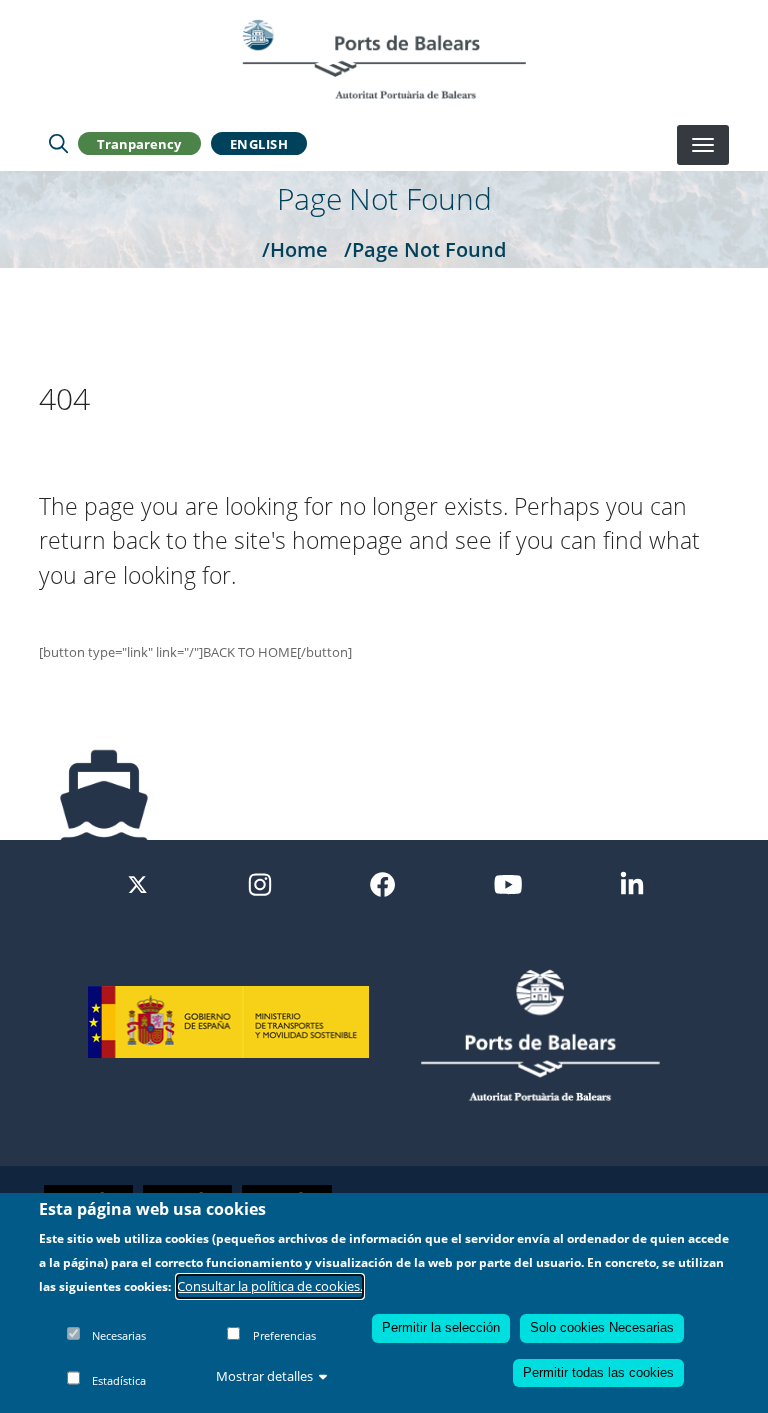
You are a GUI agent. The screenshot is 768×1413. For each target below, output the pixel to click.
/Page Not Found (425, 249)
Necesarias (119, 1335)
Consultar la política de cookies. (270, 1286)
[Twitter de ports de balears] (137, 883)
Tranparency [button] (139, 144)
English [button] (259, 144)
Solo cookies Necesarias (602, 1327)
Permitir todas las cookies (598, 1372)
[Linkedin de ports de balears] (632, 883)
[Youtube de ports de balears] (508, 883)
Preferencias (284, 1335)
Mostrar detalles (264, 1376)
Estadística (119, 1380)
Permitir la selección (441, 1327)
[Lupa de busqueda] (58, 144)
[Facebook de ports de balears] (382, 883)
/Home (295, 249)
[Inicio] (384, 59)
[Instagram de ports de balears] (260, 883)
